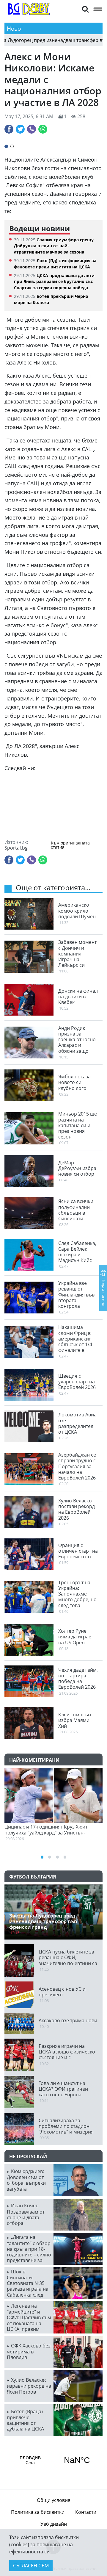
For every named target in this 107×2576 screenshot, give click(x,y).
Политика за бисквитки (38, 2512)
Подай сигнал (104, 1292)
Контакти (86, 2512)
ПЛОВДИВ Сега (53, 2460)
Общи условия (54, 2500)
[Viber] (32, 129)
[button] (85, 9)
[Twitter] (20, 129)
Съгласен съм (31, 2566)
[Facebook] (9, 129)
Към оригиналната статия (70, 845)
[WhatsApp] (43, 129)
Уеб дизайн (54, 2524)
